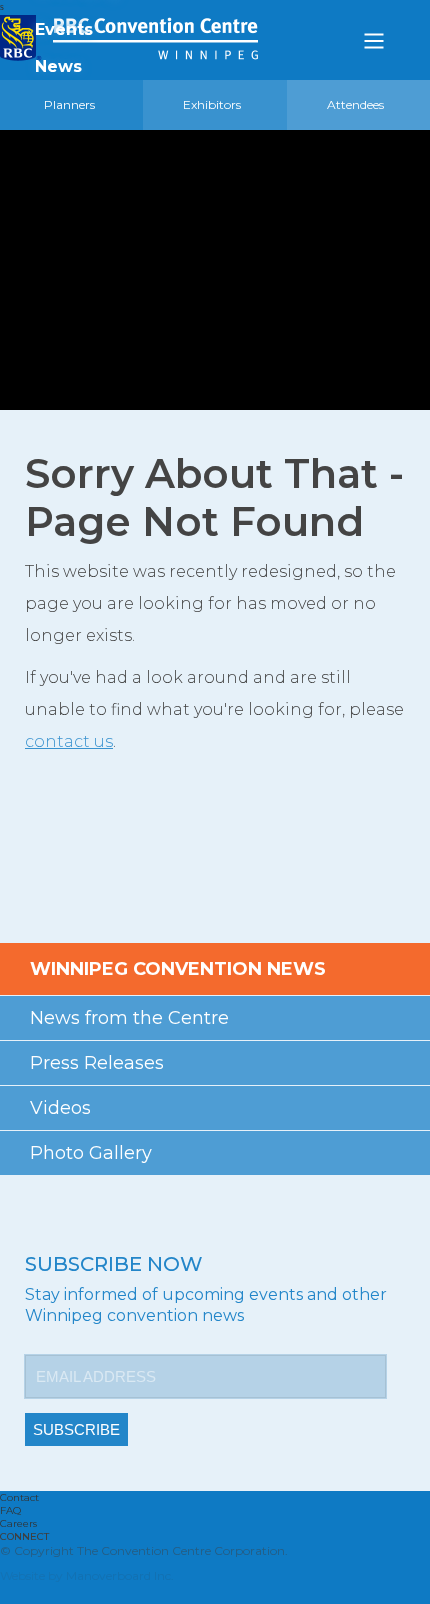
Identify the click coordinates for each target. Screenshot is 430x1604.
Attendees (355, 104)
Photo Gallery (91, 1153)
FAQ (10, 1510)
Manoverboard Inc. (120, 1575)
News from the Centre (129, 1018)
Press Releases (97, 1063)
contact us (69, 741)
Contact (19, 1497)
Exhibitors (212, 104)
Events (64, 29)
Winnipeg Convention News (178, 969)
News (58, 66)
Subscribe (76, 1429)
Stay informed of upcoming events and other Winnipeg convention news (206, 1305)
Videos (60, 1108)
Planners (69, 104)
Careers (18, 1523)
